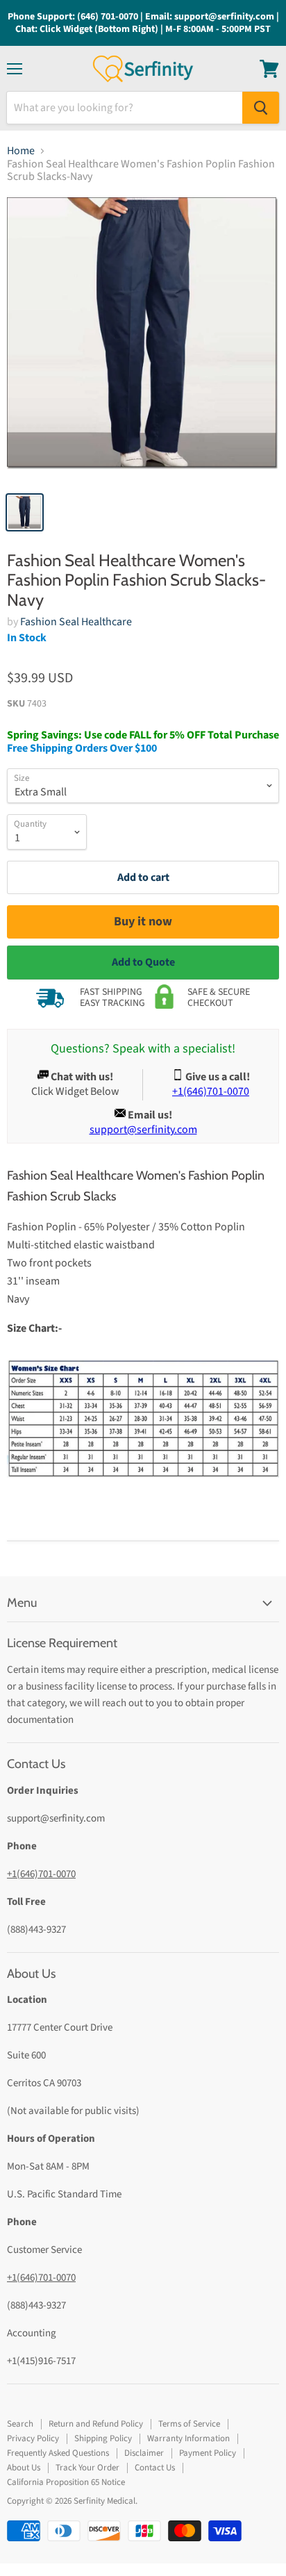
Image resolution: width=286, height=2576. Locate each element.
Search (20, 2424)
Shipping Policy (103, 2438)
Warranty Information (188, 2438)
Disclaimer (144, 2453)
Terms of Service (189, 2424)
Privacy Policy (33, 2438)
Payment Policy (208, 2453)
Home (21, 151)
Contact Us (155, 2468)
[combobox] (125, 108)
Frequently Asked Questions (58, 2453)
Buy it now (143, 922)
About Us (24, 2468)
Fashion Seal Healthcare (76, 622)
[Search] (261, 108)
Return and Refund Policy (96, 2424)
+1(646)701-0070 (41, 1874)
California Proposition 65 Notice (66, 2482)
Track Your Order (87, 2468)
